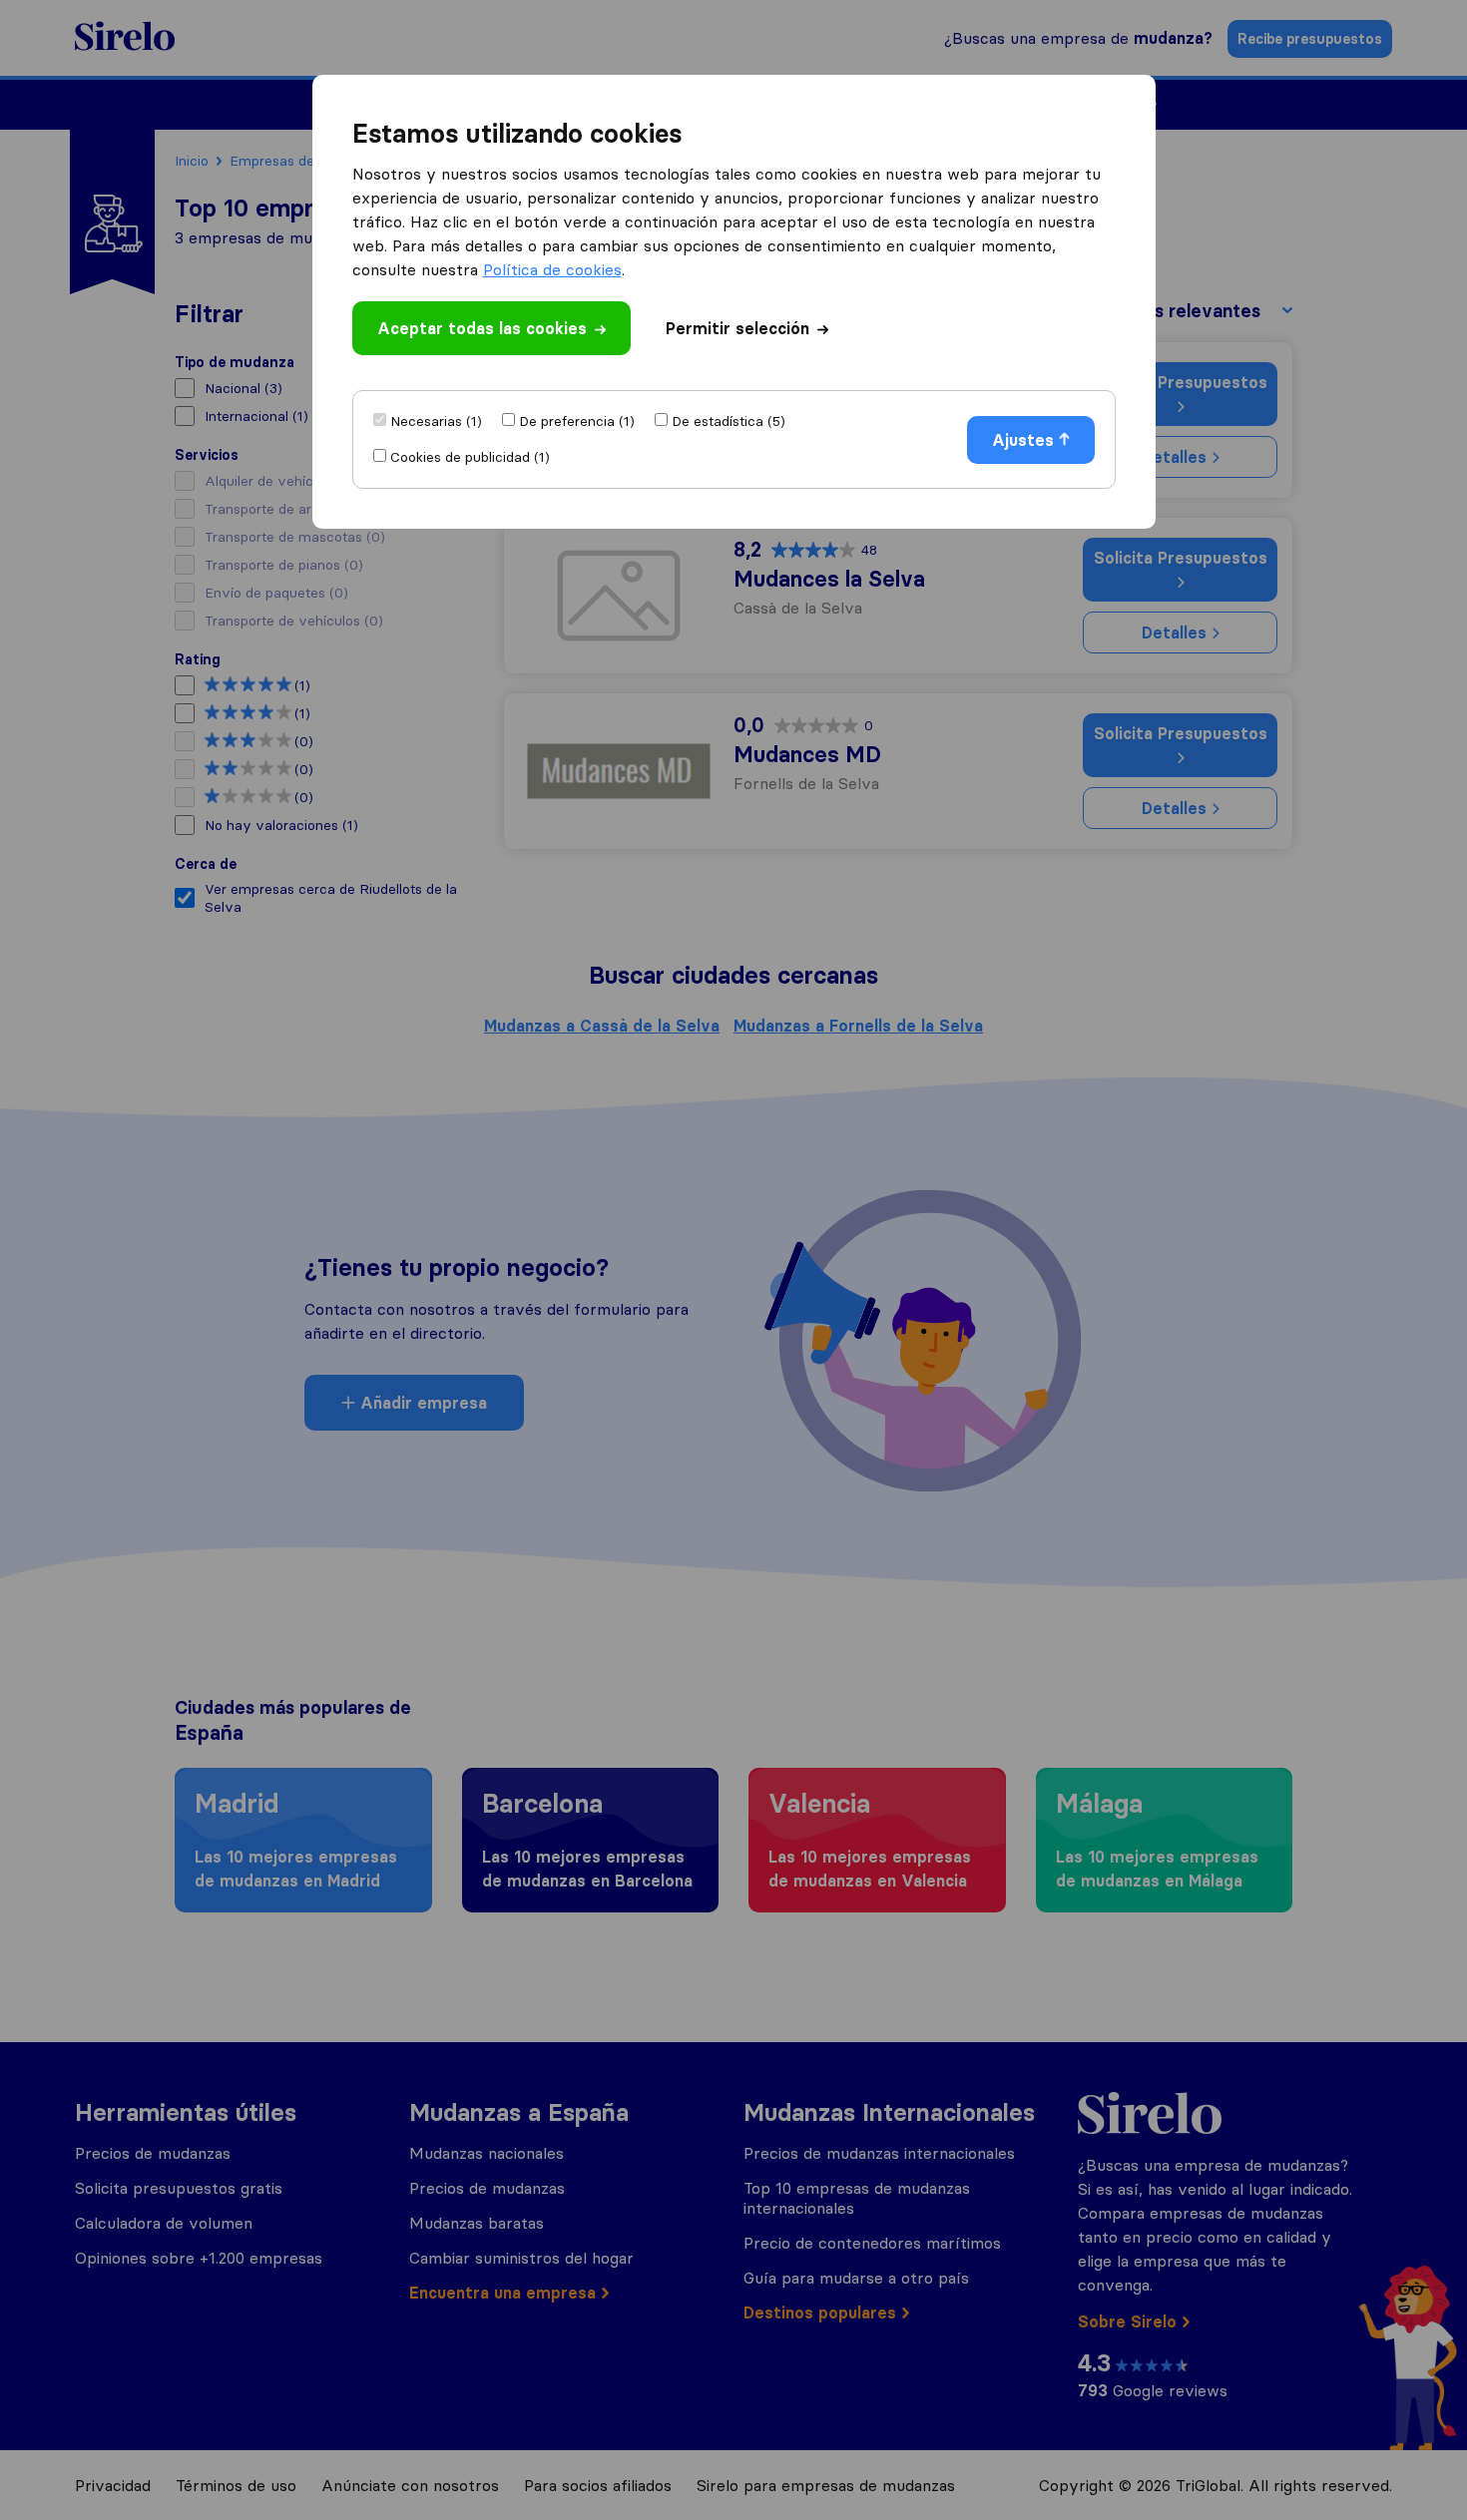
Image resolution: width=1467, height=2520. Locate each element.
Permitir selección (737, 328)
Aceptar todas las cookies (482, 328)
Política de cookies (552, 269)
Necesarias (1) (436, 421)
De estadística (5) (729, 421)
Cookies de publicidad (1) (470, 457)
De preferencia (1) (577, 421)
